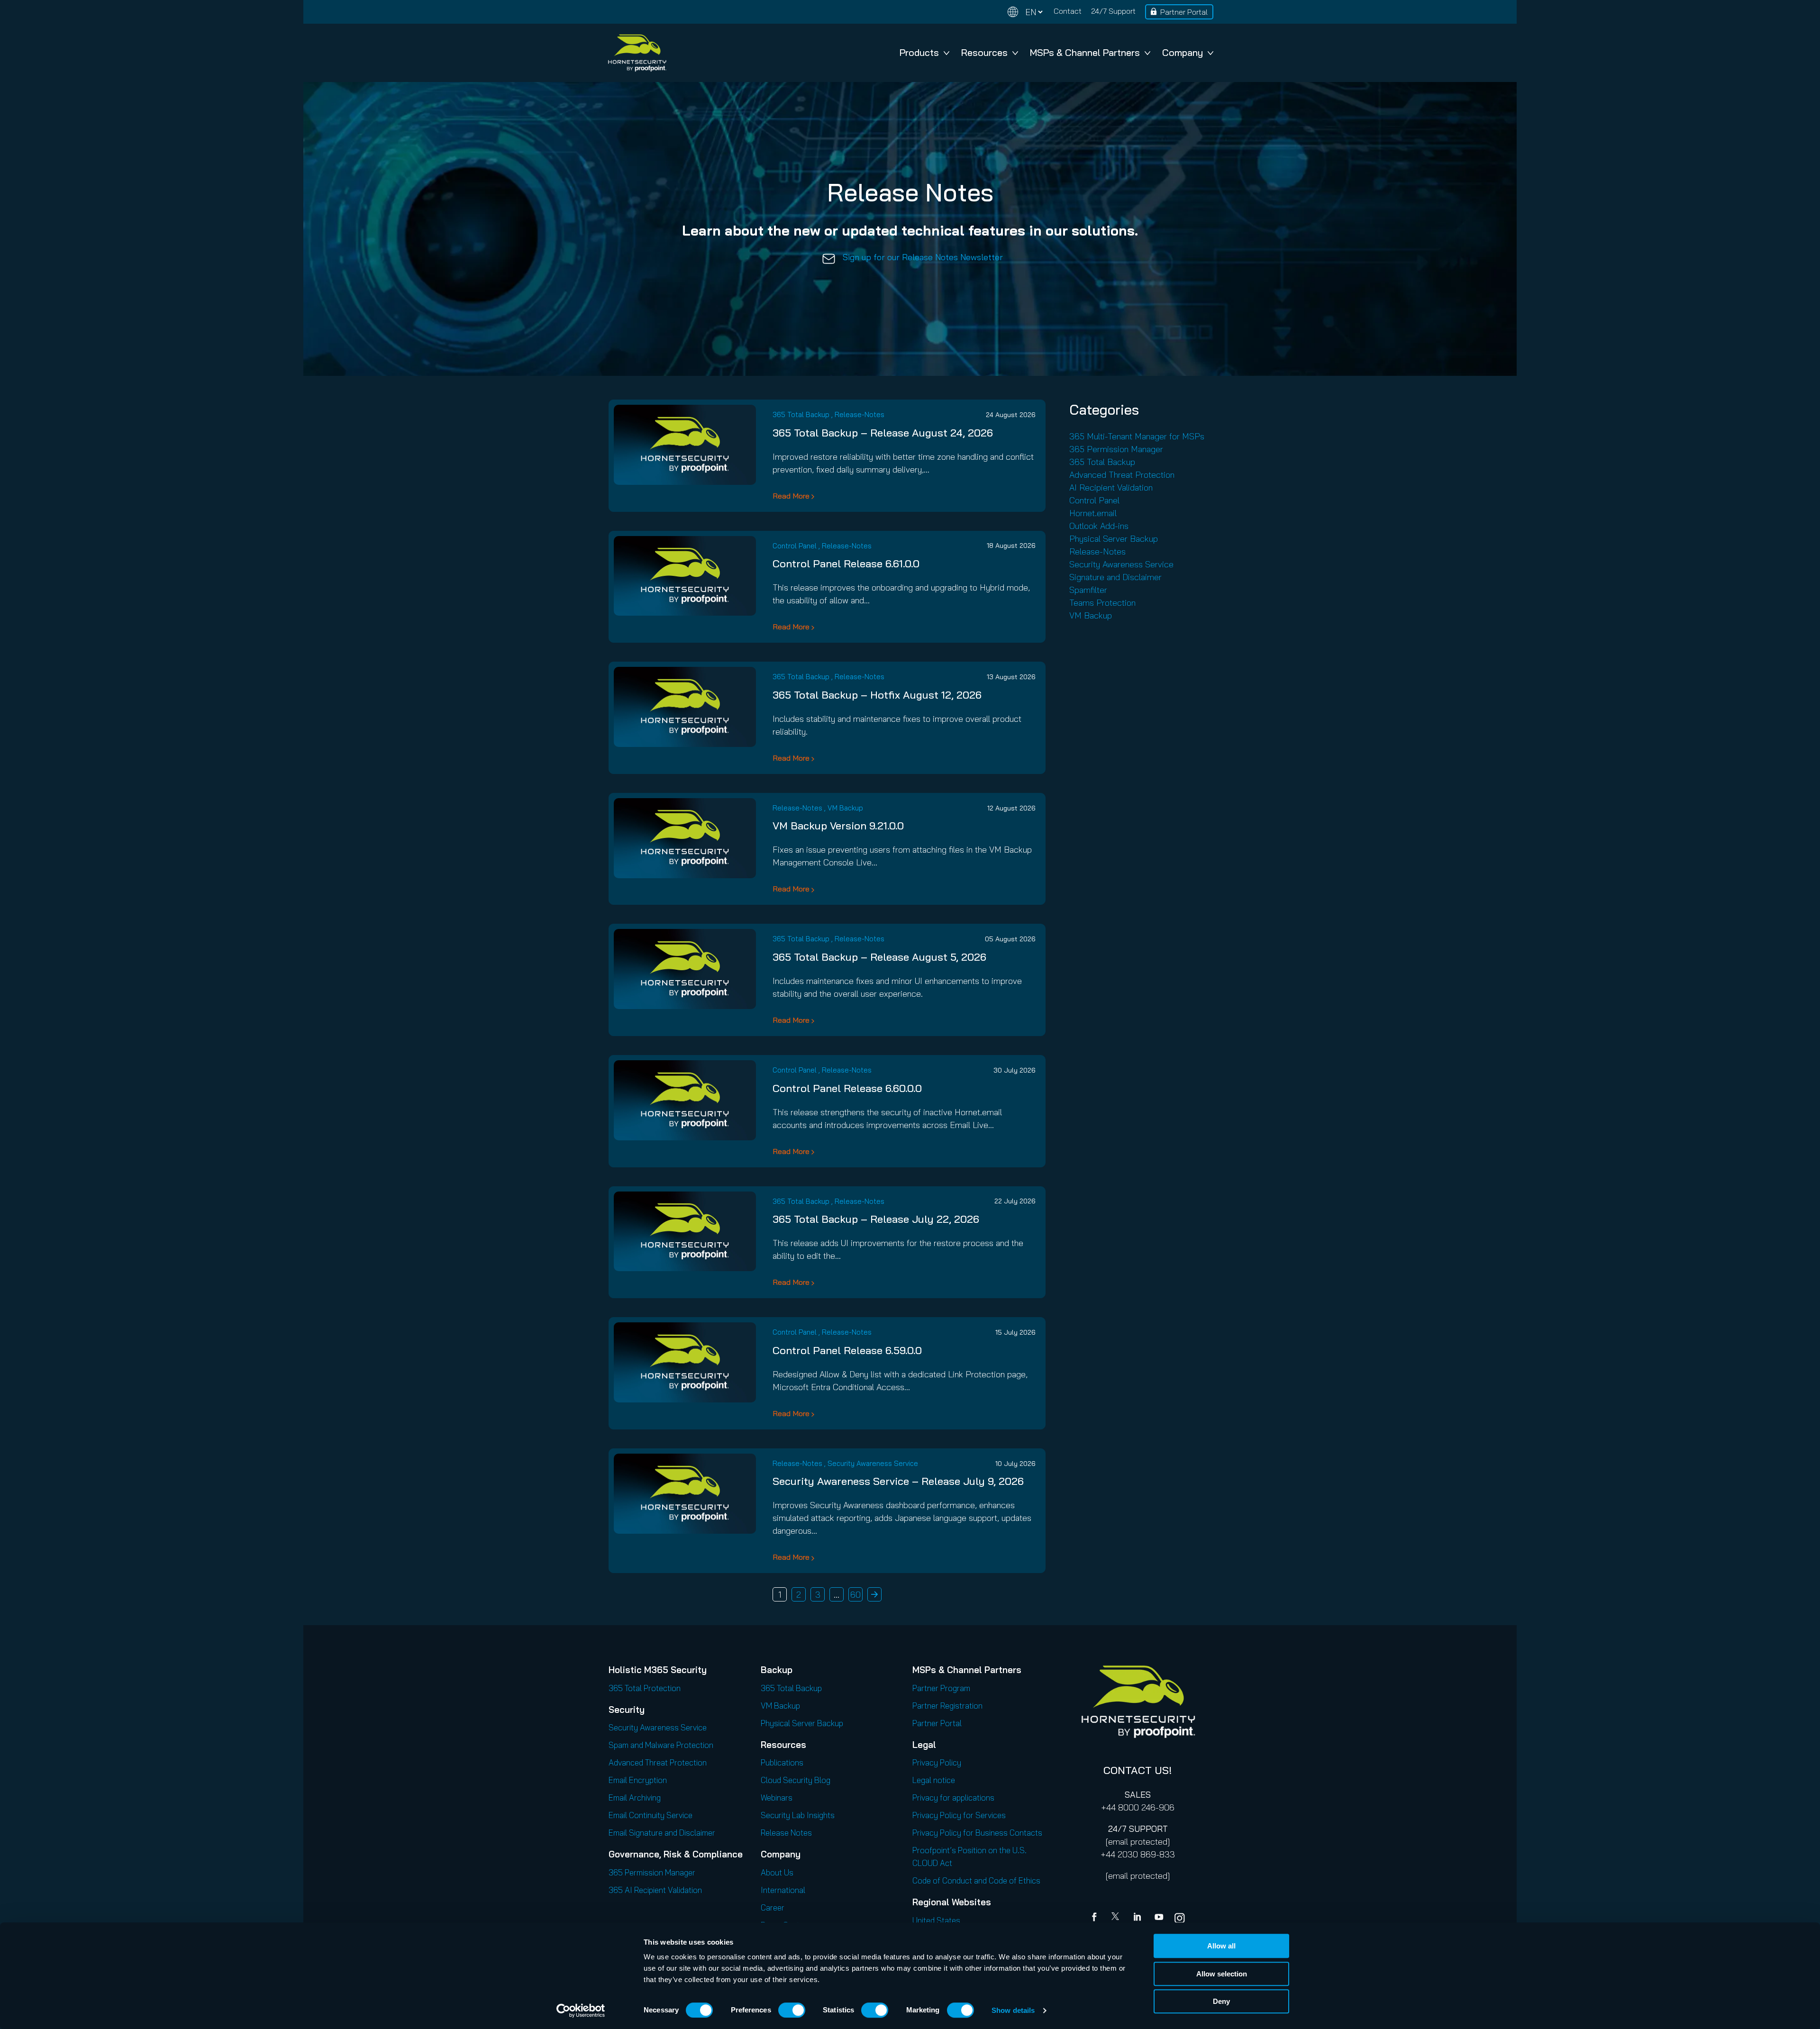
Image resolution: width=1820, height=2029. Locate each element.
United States (936, 1920)
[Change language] (1025, 12)
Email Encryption (638, 1780)
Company (1183, 52)
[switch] (792, 2010)
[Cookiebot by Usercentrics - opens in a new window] (581, 2011)
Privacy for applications (953, 1797)
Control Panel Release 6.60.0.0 (847, 1088)
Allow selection (1222, 1974)
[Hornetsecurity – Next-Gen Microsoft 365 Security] (637, 53)
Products (919, 52)
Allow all (1221, 1946)
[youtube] (1159, 1918)
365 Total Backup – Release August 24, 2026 (883, 433)
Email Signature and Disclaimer (662, 1833)
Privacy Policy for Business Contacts (977, 1833)
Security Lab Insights (798, 1815)
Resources (984, 52)
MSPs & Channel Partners (1085, 52)
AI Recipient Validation (1111, 487)
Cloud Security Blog (796, 1780)
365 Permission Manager (1116, 449)
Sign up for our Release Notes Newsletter (923, 257)
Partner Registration (947, 1706)
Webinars (777, 1797)
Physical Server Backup (1114, 539)
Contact (1068, 11)
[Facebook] (1096, 1918)
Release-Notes (860, 414)
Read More (791, 496)
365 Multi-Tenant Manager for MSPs (1137, 436)
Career (773, 1907)
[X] (1117, 1918)
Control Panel (795, 546)
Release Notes (786, 1833)
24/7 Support (1113, 11)
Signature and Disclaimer (1115, 577)
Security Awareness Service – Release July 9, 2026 (898, 1481)
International (783, 1890)
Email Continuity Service (651, 1815)
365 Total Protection (645, 1688)
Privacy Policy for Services (959, 1815)
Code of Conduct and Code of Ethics (976, 1880)
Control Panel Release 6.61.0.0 (846, 564)
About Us (777, 1872)
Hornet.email (1093, 513)
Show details (1013, 2010)
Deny (1221, 2001)
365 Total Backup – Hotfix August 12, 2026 (877, 695)
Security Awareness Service (873, 1463)
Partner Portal (1184, 12)
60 (855, 1595)
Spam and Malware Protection (661, 1745)
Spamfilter (1088, 590)
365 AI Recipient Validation (655, 1890)
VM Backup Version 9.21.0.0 (838, 826)
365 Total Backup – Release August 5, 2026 (879, 957)
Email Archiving (635, 1797)
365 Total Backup (801, 414)
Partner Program (941, 1688)
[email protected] (1138, 1842)
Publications (782, 1762)
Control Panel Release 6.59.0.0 (847, 1350)
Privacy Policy (937, 1762)
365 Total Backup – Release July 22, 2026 (876, 1219)
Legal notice (934, 1780)
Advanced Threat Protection (1122, 475)
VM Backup (845, 808)
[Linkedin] (1138, 1918)
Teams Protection (1102, 603)
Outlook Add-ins (1099, 526)
